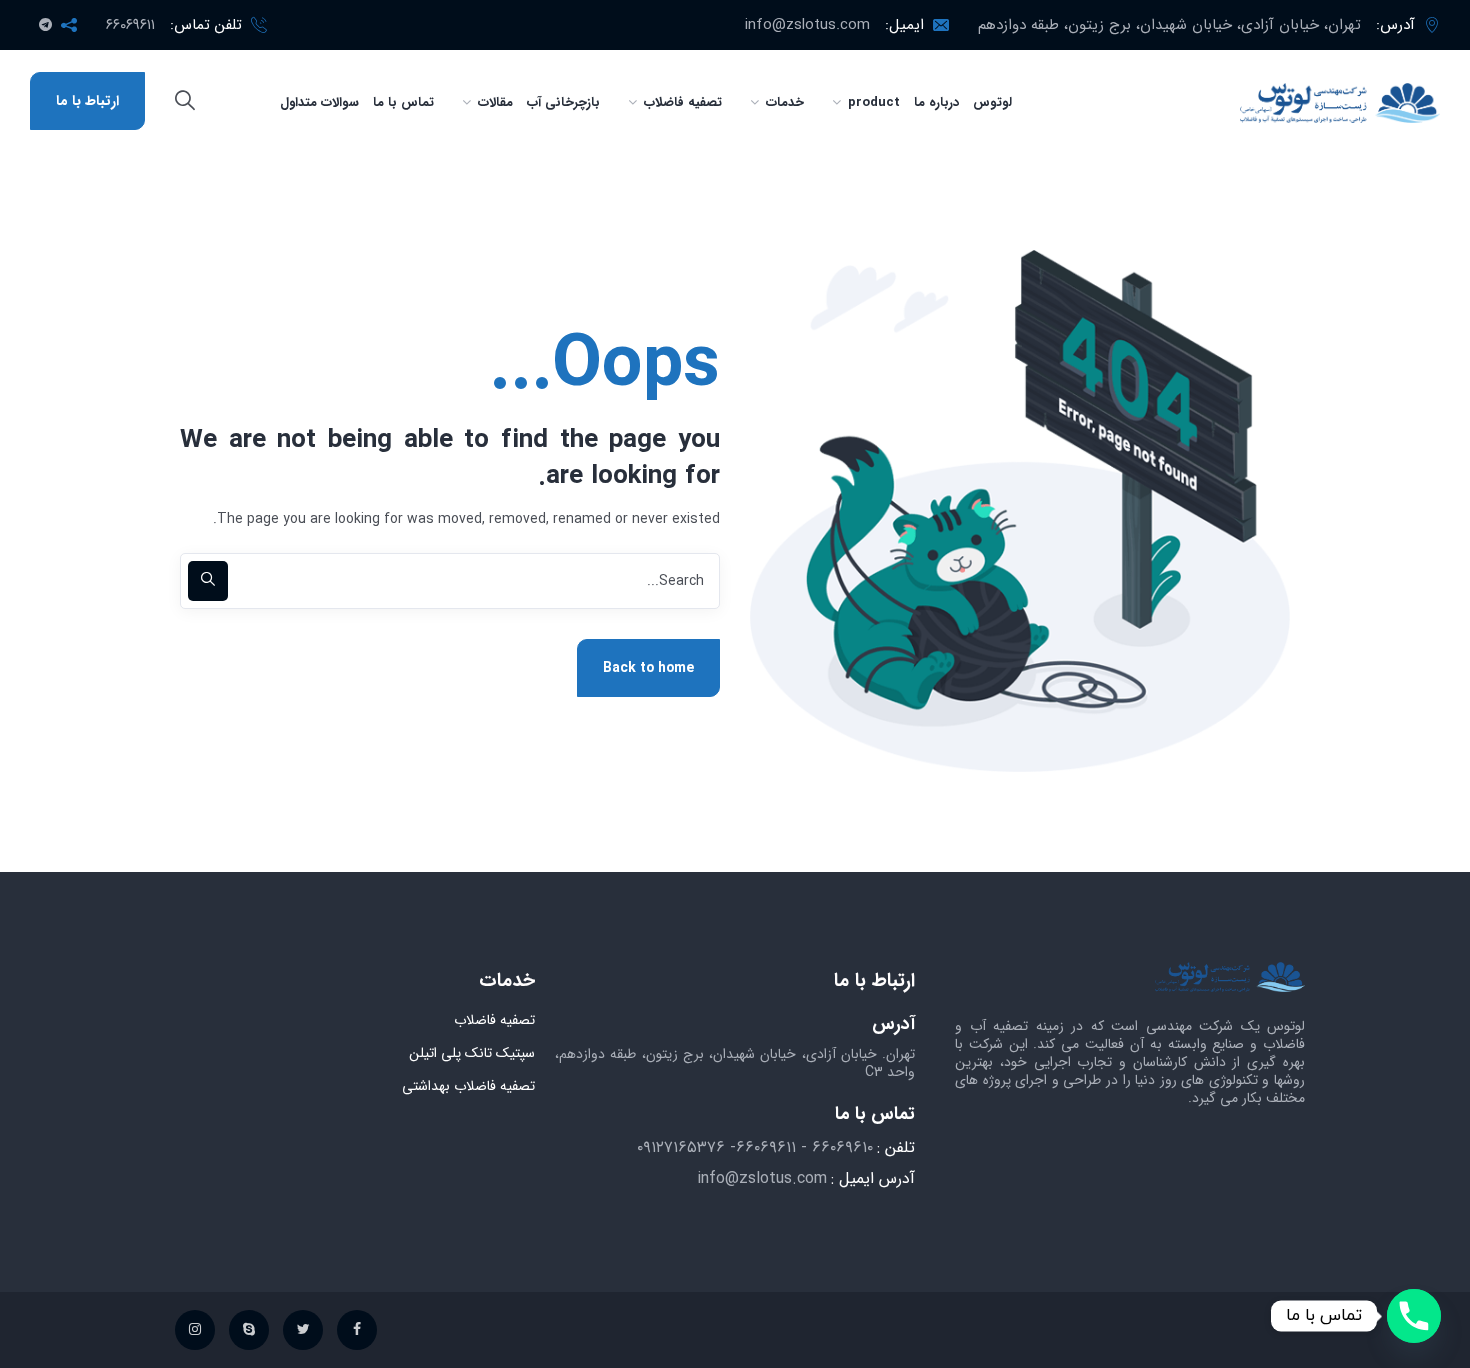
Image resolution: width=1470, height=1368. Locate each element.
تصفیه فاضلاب (494, 1020)
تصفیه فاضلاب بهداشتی (468, 1086)
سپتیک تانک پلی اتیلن (472, 1053)
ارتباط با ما (87, 101)
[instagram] (195, 1330)
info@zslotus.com (807, 25)
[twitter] (303, 1330)
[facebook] (357, 1330)
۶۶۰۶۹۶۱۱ (130, 25)
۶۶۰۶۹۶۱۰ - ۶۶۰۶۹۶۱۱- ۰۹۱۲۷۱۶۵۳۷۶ (755, 1147)
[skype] (249, 1330)
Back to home (648, 668)
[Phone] (1414, 1316)
